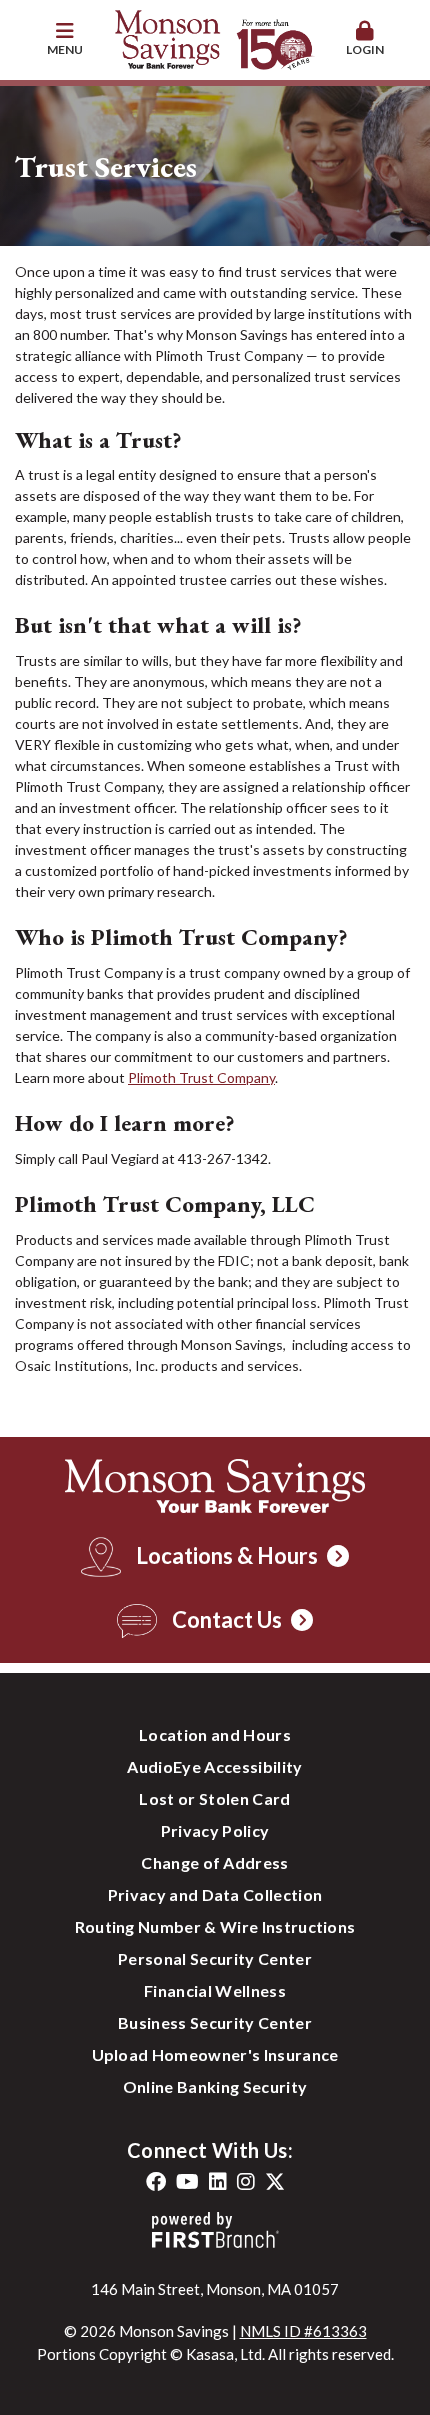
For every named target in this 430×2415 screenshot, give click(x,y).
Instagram (246, 2182)
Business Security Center (215, 2022)
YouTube (187, 2182)
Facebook (156, 2182)
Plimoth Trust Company (201, 1077)
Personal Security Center (215, 1958)
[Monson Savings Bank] (215, 38)
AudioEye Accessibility (214, 1766)
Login (365, 49)
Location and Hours (215, 1734)
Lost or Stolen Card (214, 1798)
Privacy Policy (215, 1830)
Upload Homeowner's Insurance (215, 2054)
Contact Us (227, 1619)
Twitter (275, 2182)
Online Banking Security (215, 2086)
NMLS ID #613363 (303, 2331)
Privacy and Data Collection (215, 1894)
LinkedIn (218, 2182)
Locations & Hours (227, 1555)
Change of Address (214, 1862)
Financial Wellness (215, 1990)
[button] (65, 40)
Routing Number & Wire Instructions (215, 1926)
